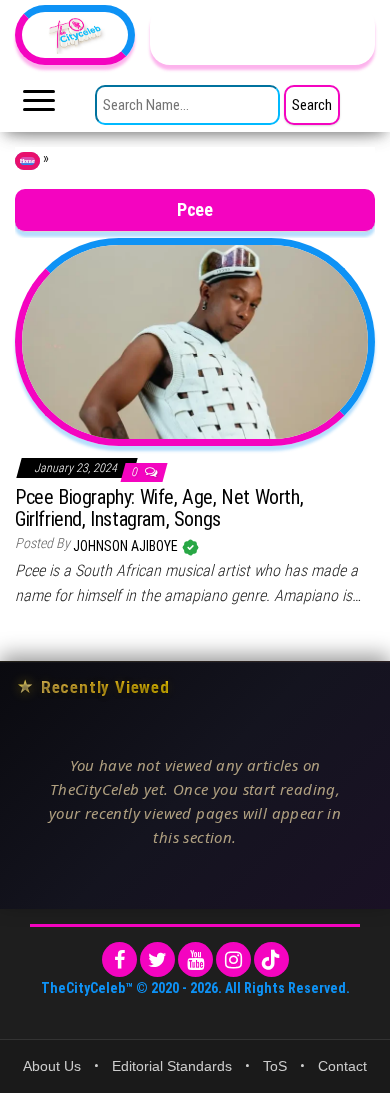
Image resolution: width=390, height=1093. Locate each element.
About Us (52, 1066)
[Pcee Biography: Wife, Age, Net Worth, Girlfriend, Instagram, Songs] (195, 341)
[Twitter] (157, 959)
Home (27, 161)
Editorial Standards (172, 1066)
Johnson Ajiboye (127, 546)
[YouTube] (195, 959)
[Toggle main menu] (39, 106)
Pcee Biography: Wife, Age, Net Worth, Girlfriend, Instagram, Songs (159, 508)
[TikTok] (271, 959)
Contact (342, 1066)
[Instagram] (233, 959)
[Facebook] (119, 959)
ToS (275, 1066)
